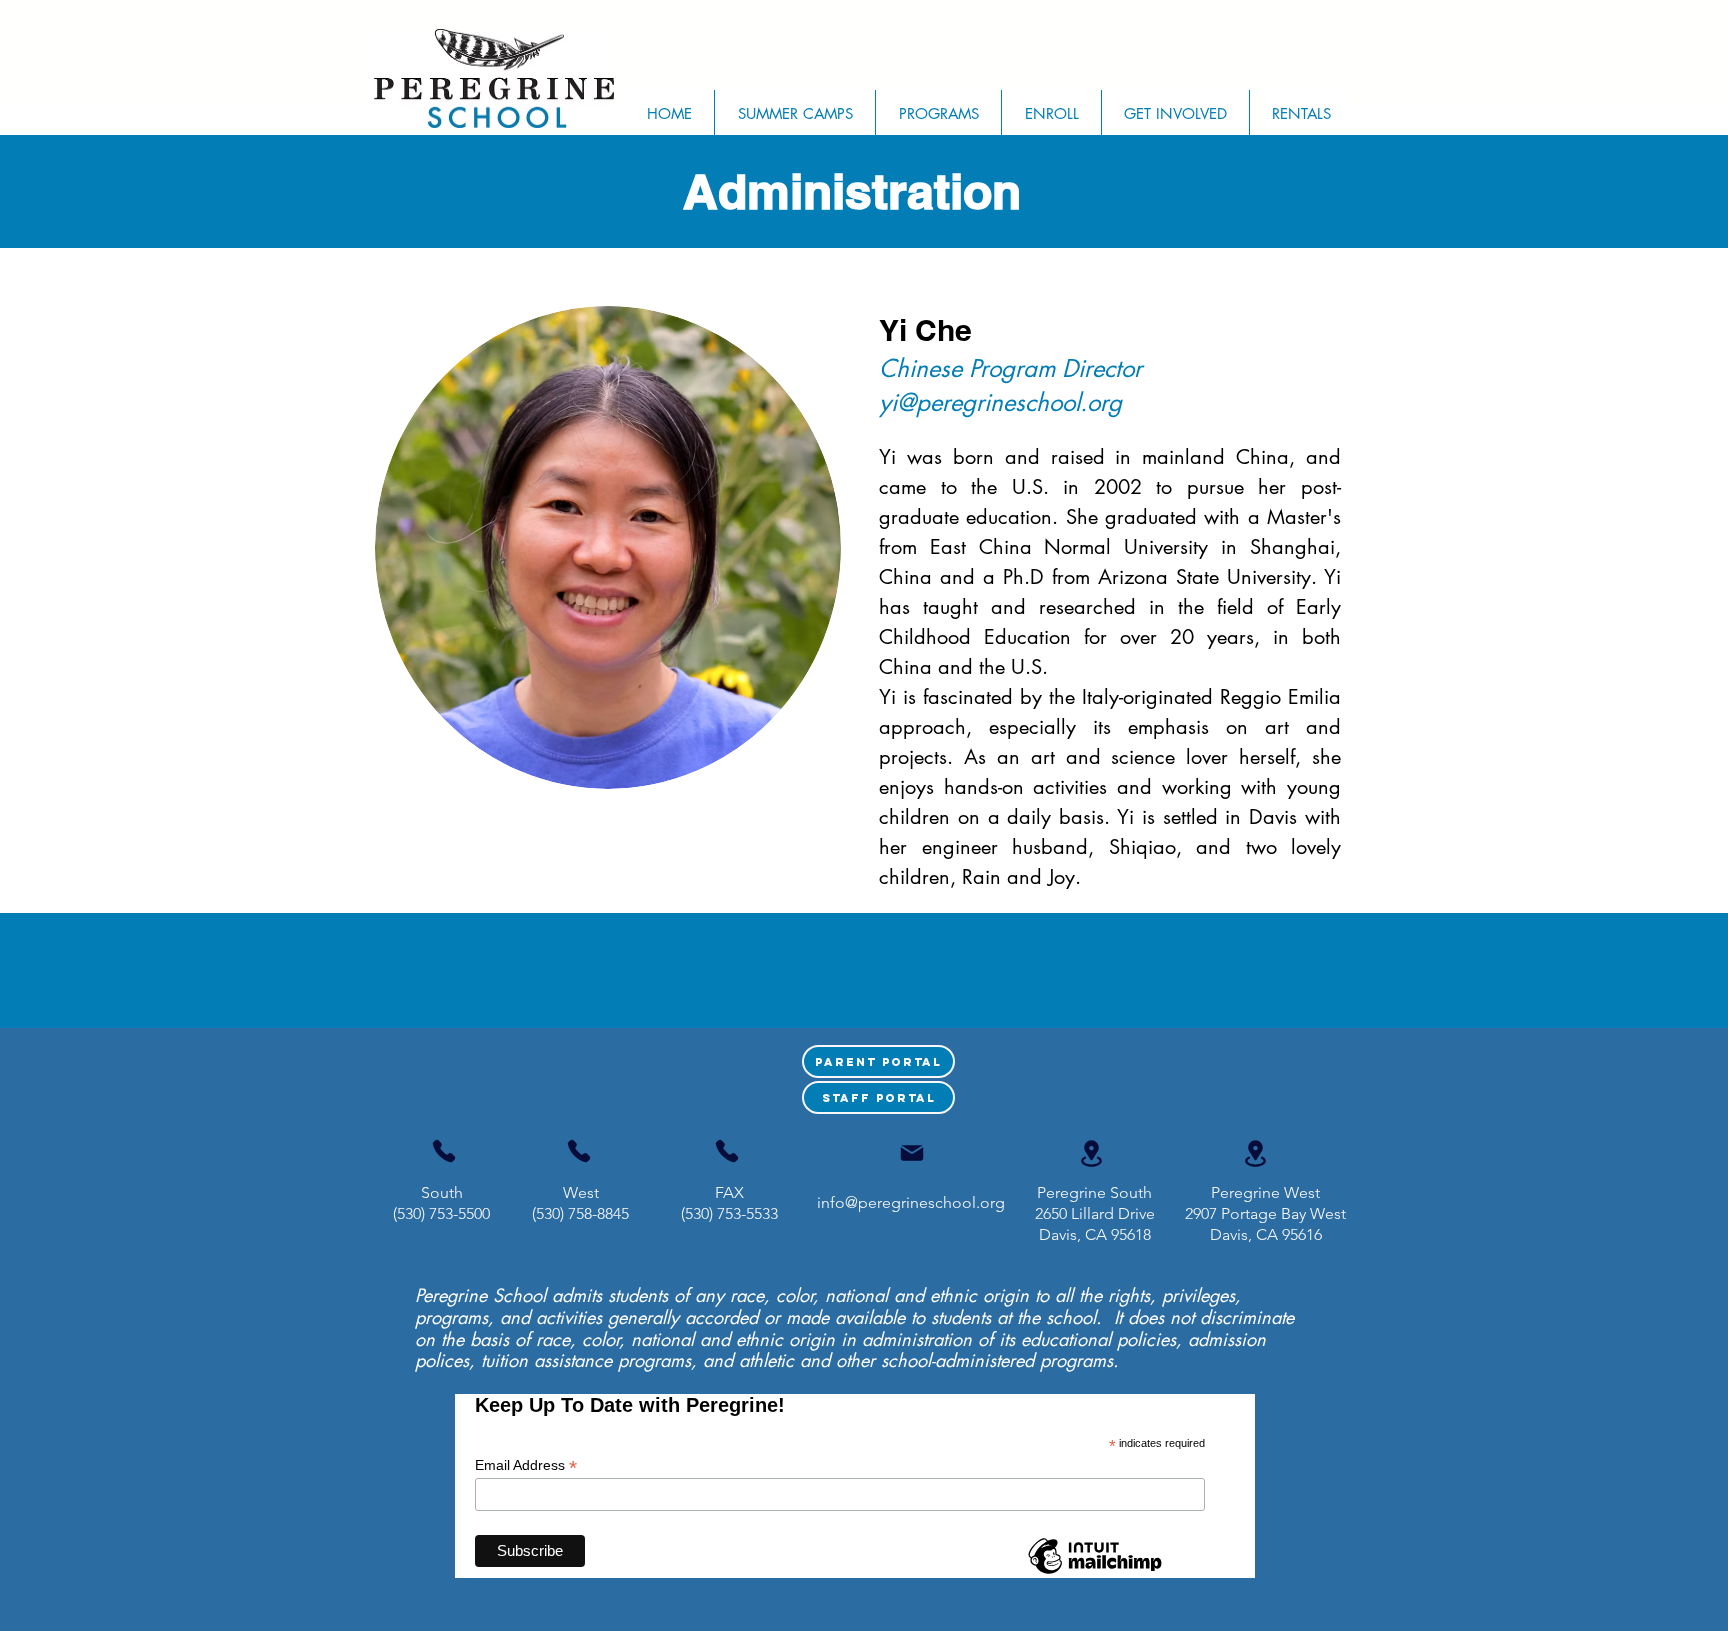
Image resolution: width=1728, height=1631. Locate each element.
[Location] (1091, 1153)
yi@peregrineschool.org (1000, 402)
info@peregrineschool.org (911, 1202)
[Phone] (444, 1151)
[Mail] (912, 1153)
